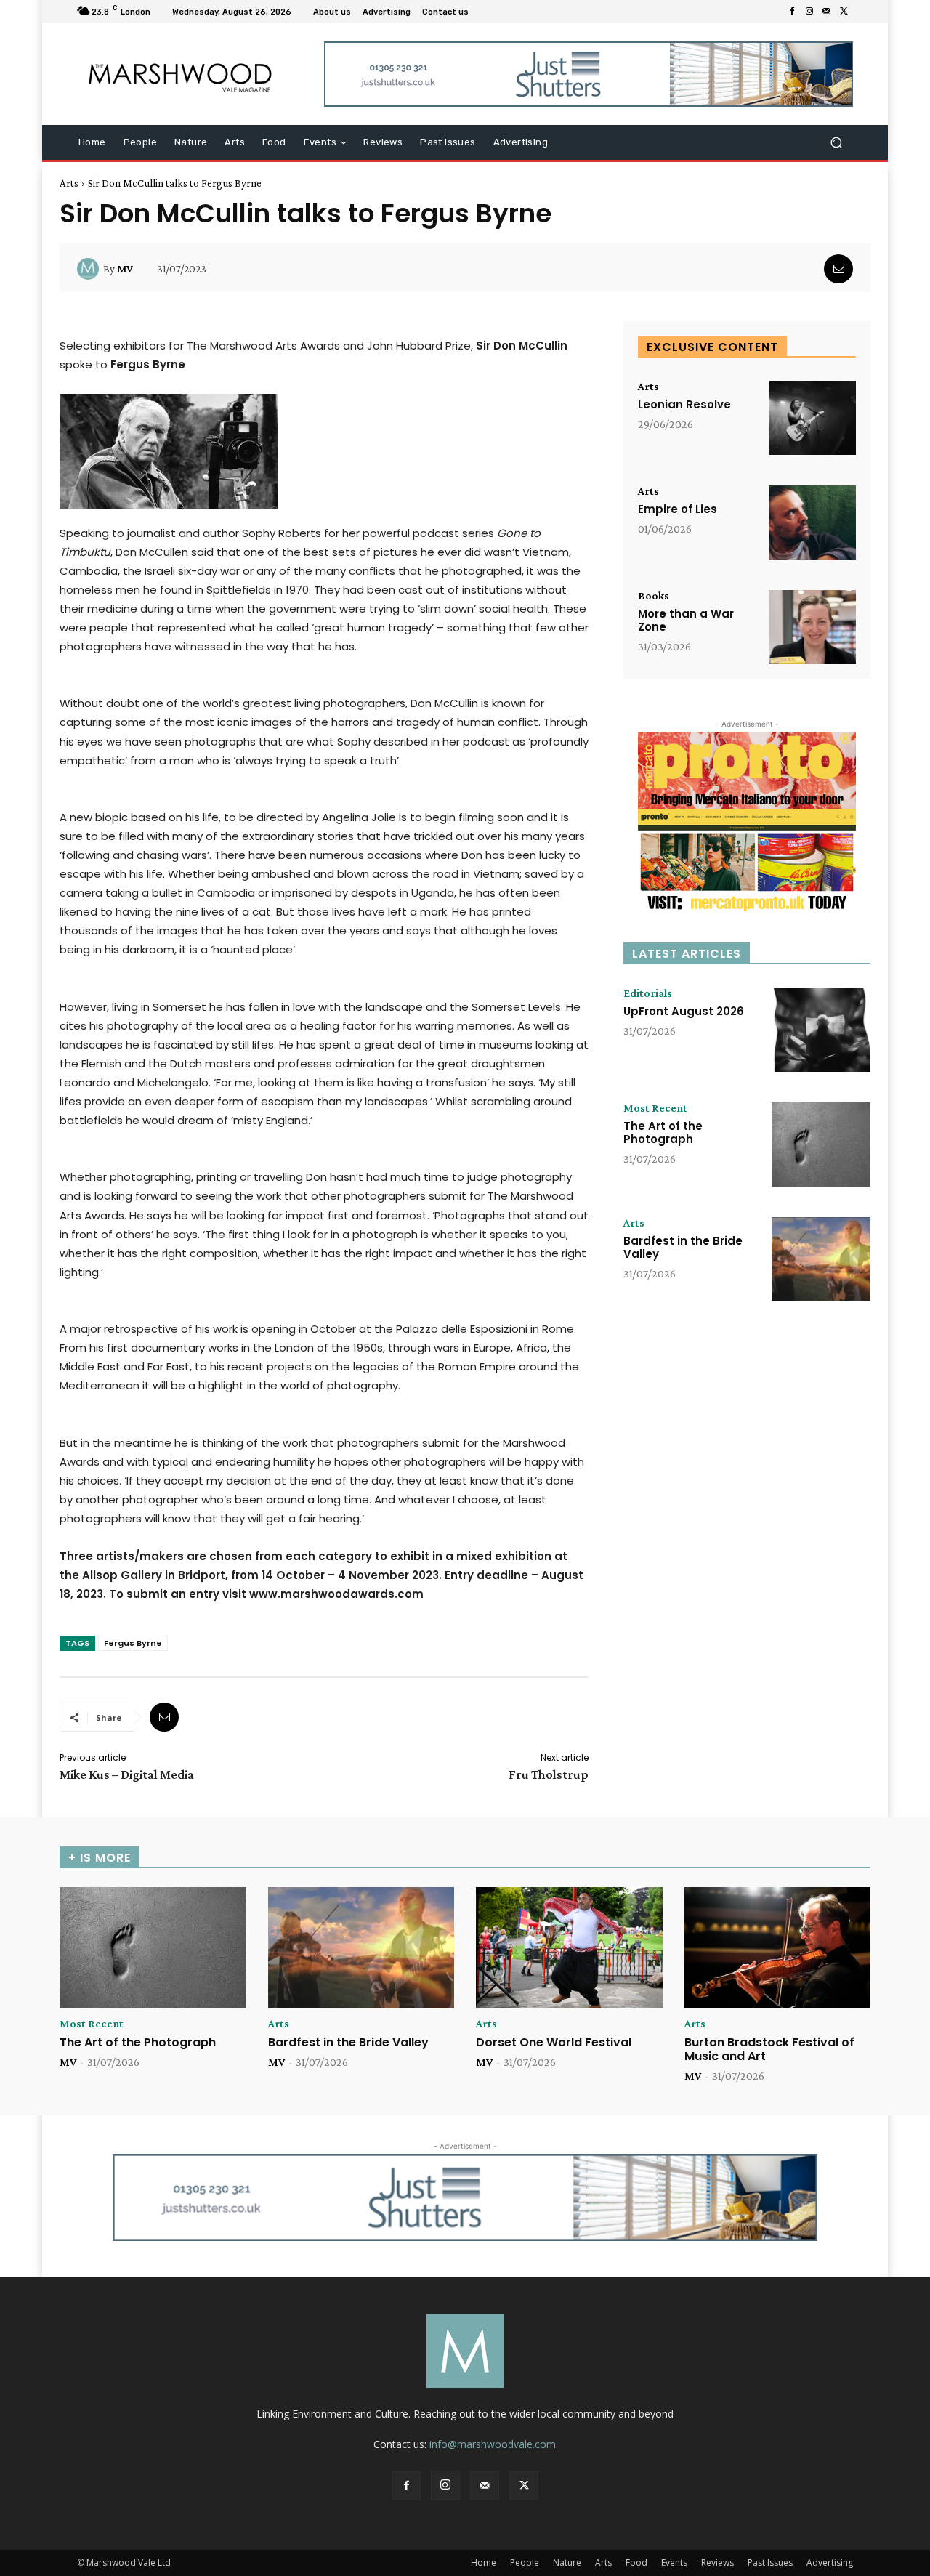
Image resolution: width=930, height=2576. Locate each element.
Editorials (648, 993)
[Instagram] (809, 12)
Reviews (717, 2563)
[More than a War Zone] (812, 627)
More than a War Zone (686, 620)
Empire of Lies (678, 509)
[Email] (838, 269)
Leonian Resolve (684, 404)
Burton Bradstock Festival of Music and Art (769, 2049)
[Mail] (827, 12)
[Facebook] (792, 12)
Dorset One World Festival (554, 2042)
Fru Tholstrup (549, 1774)
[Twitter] (844, 12)
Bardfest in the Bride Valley (683, 1247)
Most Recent (655, 1108)
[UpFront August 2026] (821, 1030)
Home (484, 2563)
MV (125, 269)
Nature (567, 2563)
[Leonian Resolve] (812, 418)
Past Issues (770, 2563)
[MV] (90, 269)
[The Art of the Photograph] (821, 1144)
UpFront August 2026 (684, 1011)
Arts (69, 183)
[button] (836, 143)
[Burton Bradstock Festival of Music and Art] (778, 1948)
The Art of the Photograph (663, 1132)
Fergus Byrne (133, 1643)
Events (674, 2563)
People (525, 2563)
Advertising (830, 2563)
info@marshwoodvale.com (493, 2444)
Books (654, 596)
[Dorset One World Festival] (569, 1948)
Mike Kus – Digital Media (127, 1774)
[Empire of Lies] (812, 522)
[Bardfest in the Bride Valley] (821, 1259)
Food (636, 2563)
